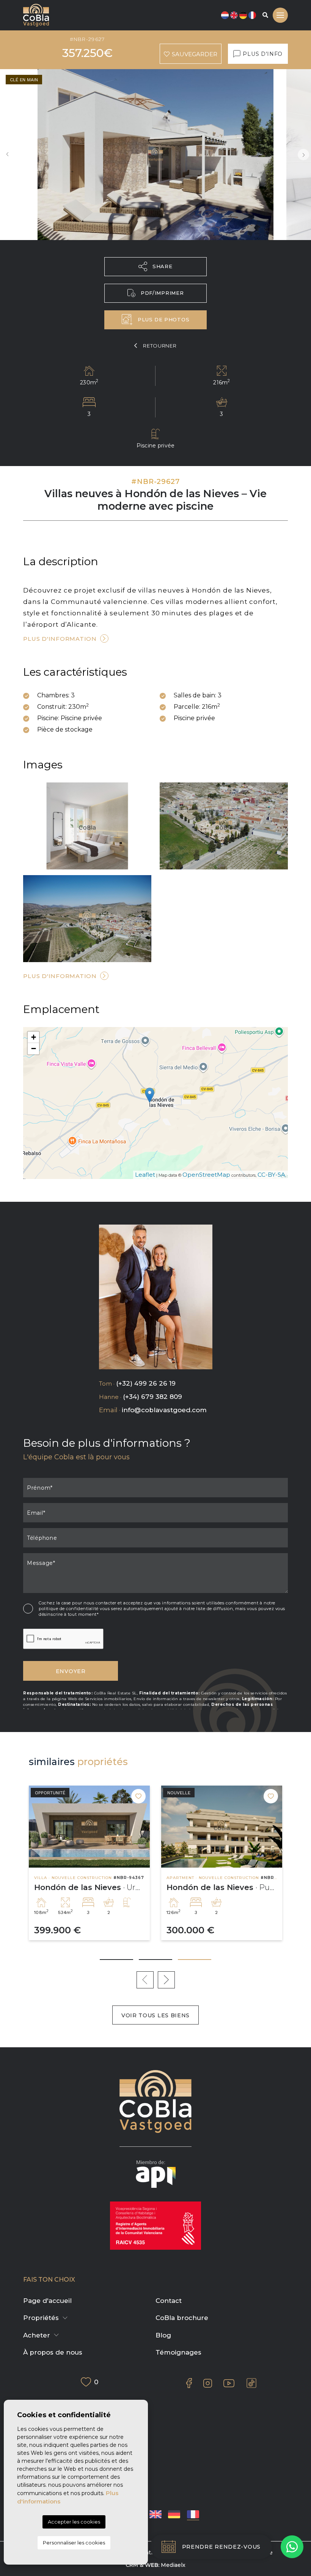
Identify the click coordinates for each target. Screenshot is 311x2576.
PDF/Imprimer (162, 293)
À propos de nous (53, 2352)
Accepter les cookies (74, 2522)
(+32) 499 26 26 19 (146, 1383)
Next (303, 155)
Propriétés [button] (41, 2318)
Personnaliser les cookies (74, 2543)
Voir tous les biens (155, 2015)
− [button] (34, 1049)
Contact (169, 2301)
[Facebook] (189, 2383)
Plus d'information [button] (60, 976)
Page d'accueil (47, 2301)
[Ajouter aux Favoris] (138, 1796)
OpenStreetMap (206, 1175)
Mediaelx (173, 2565)
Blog (163, 2335)
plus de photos (163, 319)
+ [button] (34, 1037)
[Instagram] (208, 2383)
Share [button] (163, 266)
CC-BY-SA (271, 1175)
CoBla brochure (182, 2318)
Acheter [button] (37, 2335)
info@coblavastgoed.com (164, 1410)
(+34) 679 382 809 (152, 1397)
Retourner (160, 346)
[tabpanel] (222, 1863)
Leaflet (145, 1175)
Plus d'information (60, 639)
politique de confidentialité (69, 1609)
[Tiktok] (251, 2383)
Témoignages (178, 2352)
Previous (8, 155)
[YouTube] (229, 2383)
